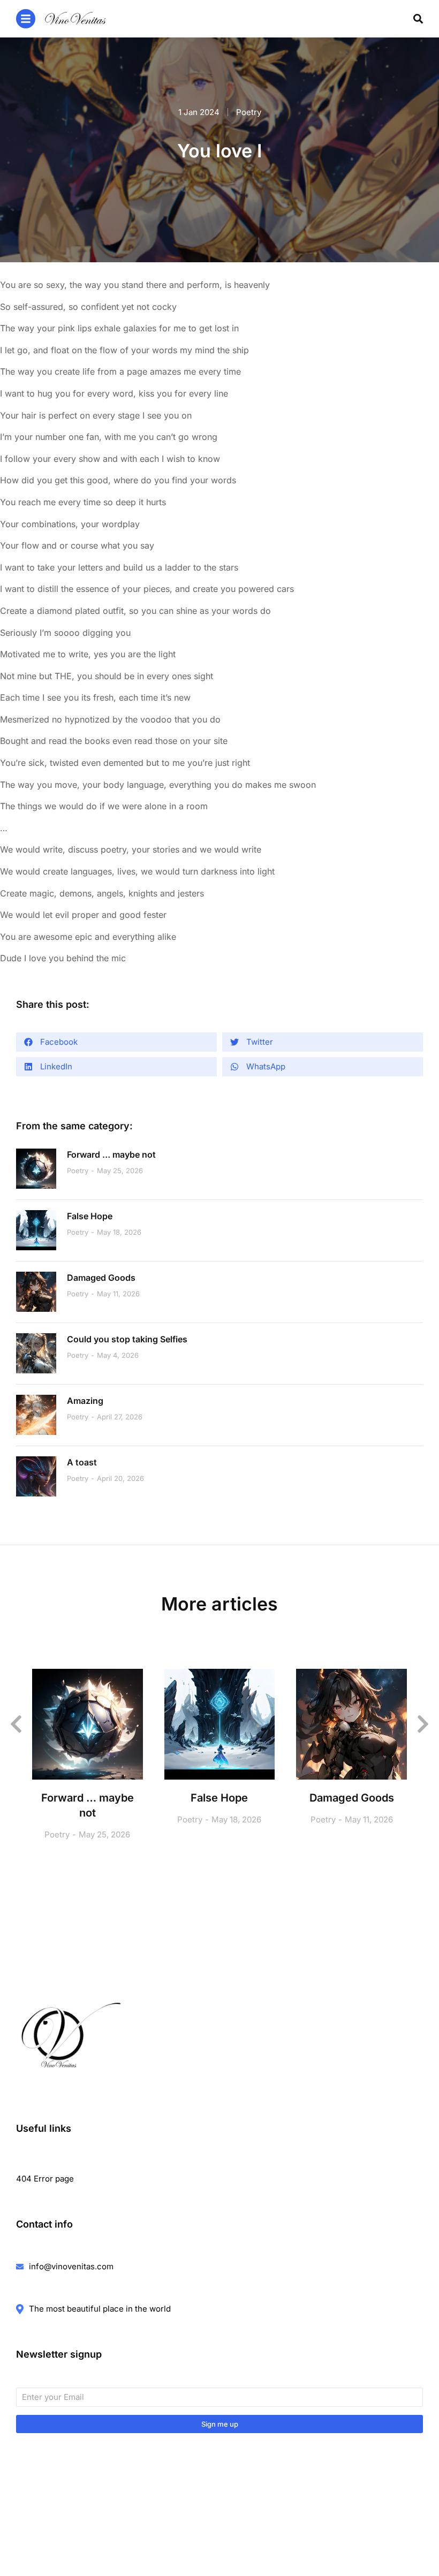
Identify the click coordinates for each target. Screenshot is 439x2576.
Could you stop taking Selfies (127, 1339)
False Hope (90, 1216)
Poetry (249, 112)
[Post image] (36, 1169)
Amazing (85, 1401)
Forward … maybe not (111, 1154)
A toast (82, 1462)
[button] (116, 1042)
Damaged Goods (101, 1278)
